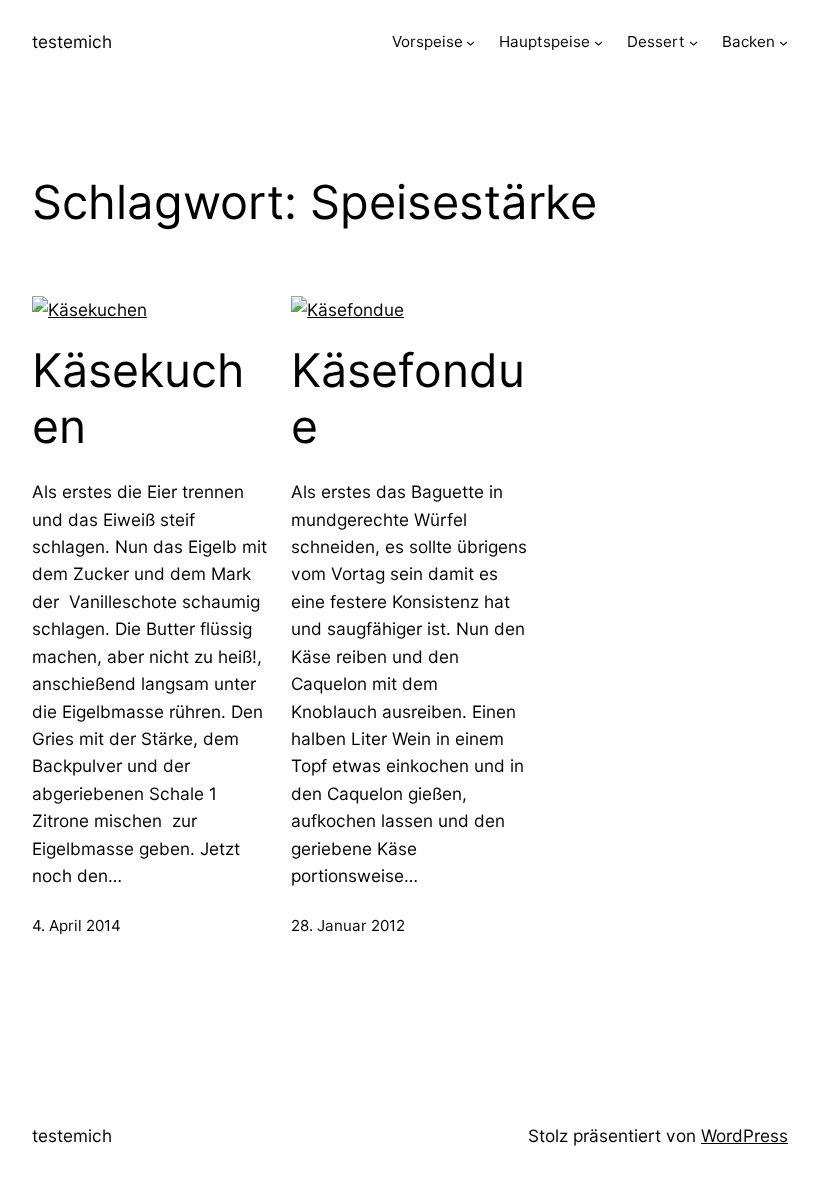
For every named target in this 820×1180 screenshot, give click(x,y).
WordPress (744, 1135)
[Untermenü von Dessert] (693, 42)
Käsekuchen (138, 398)
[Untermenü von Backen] (783, 42)
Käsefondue (408, 398)
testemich (72, 41)
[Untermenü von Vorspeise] (470, 42)
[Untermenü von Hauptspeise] (598, 42)
